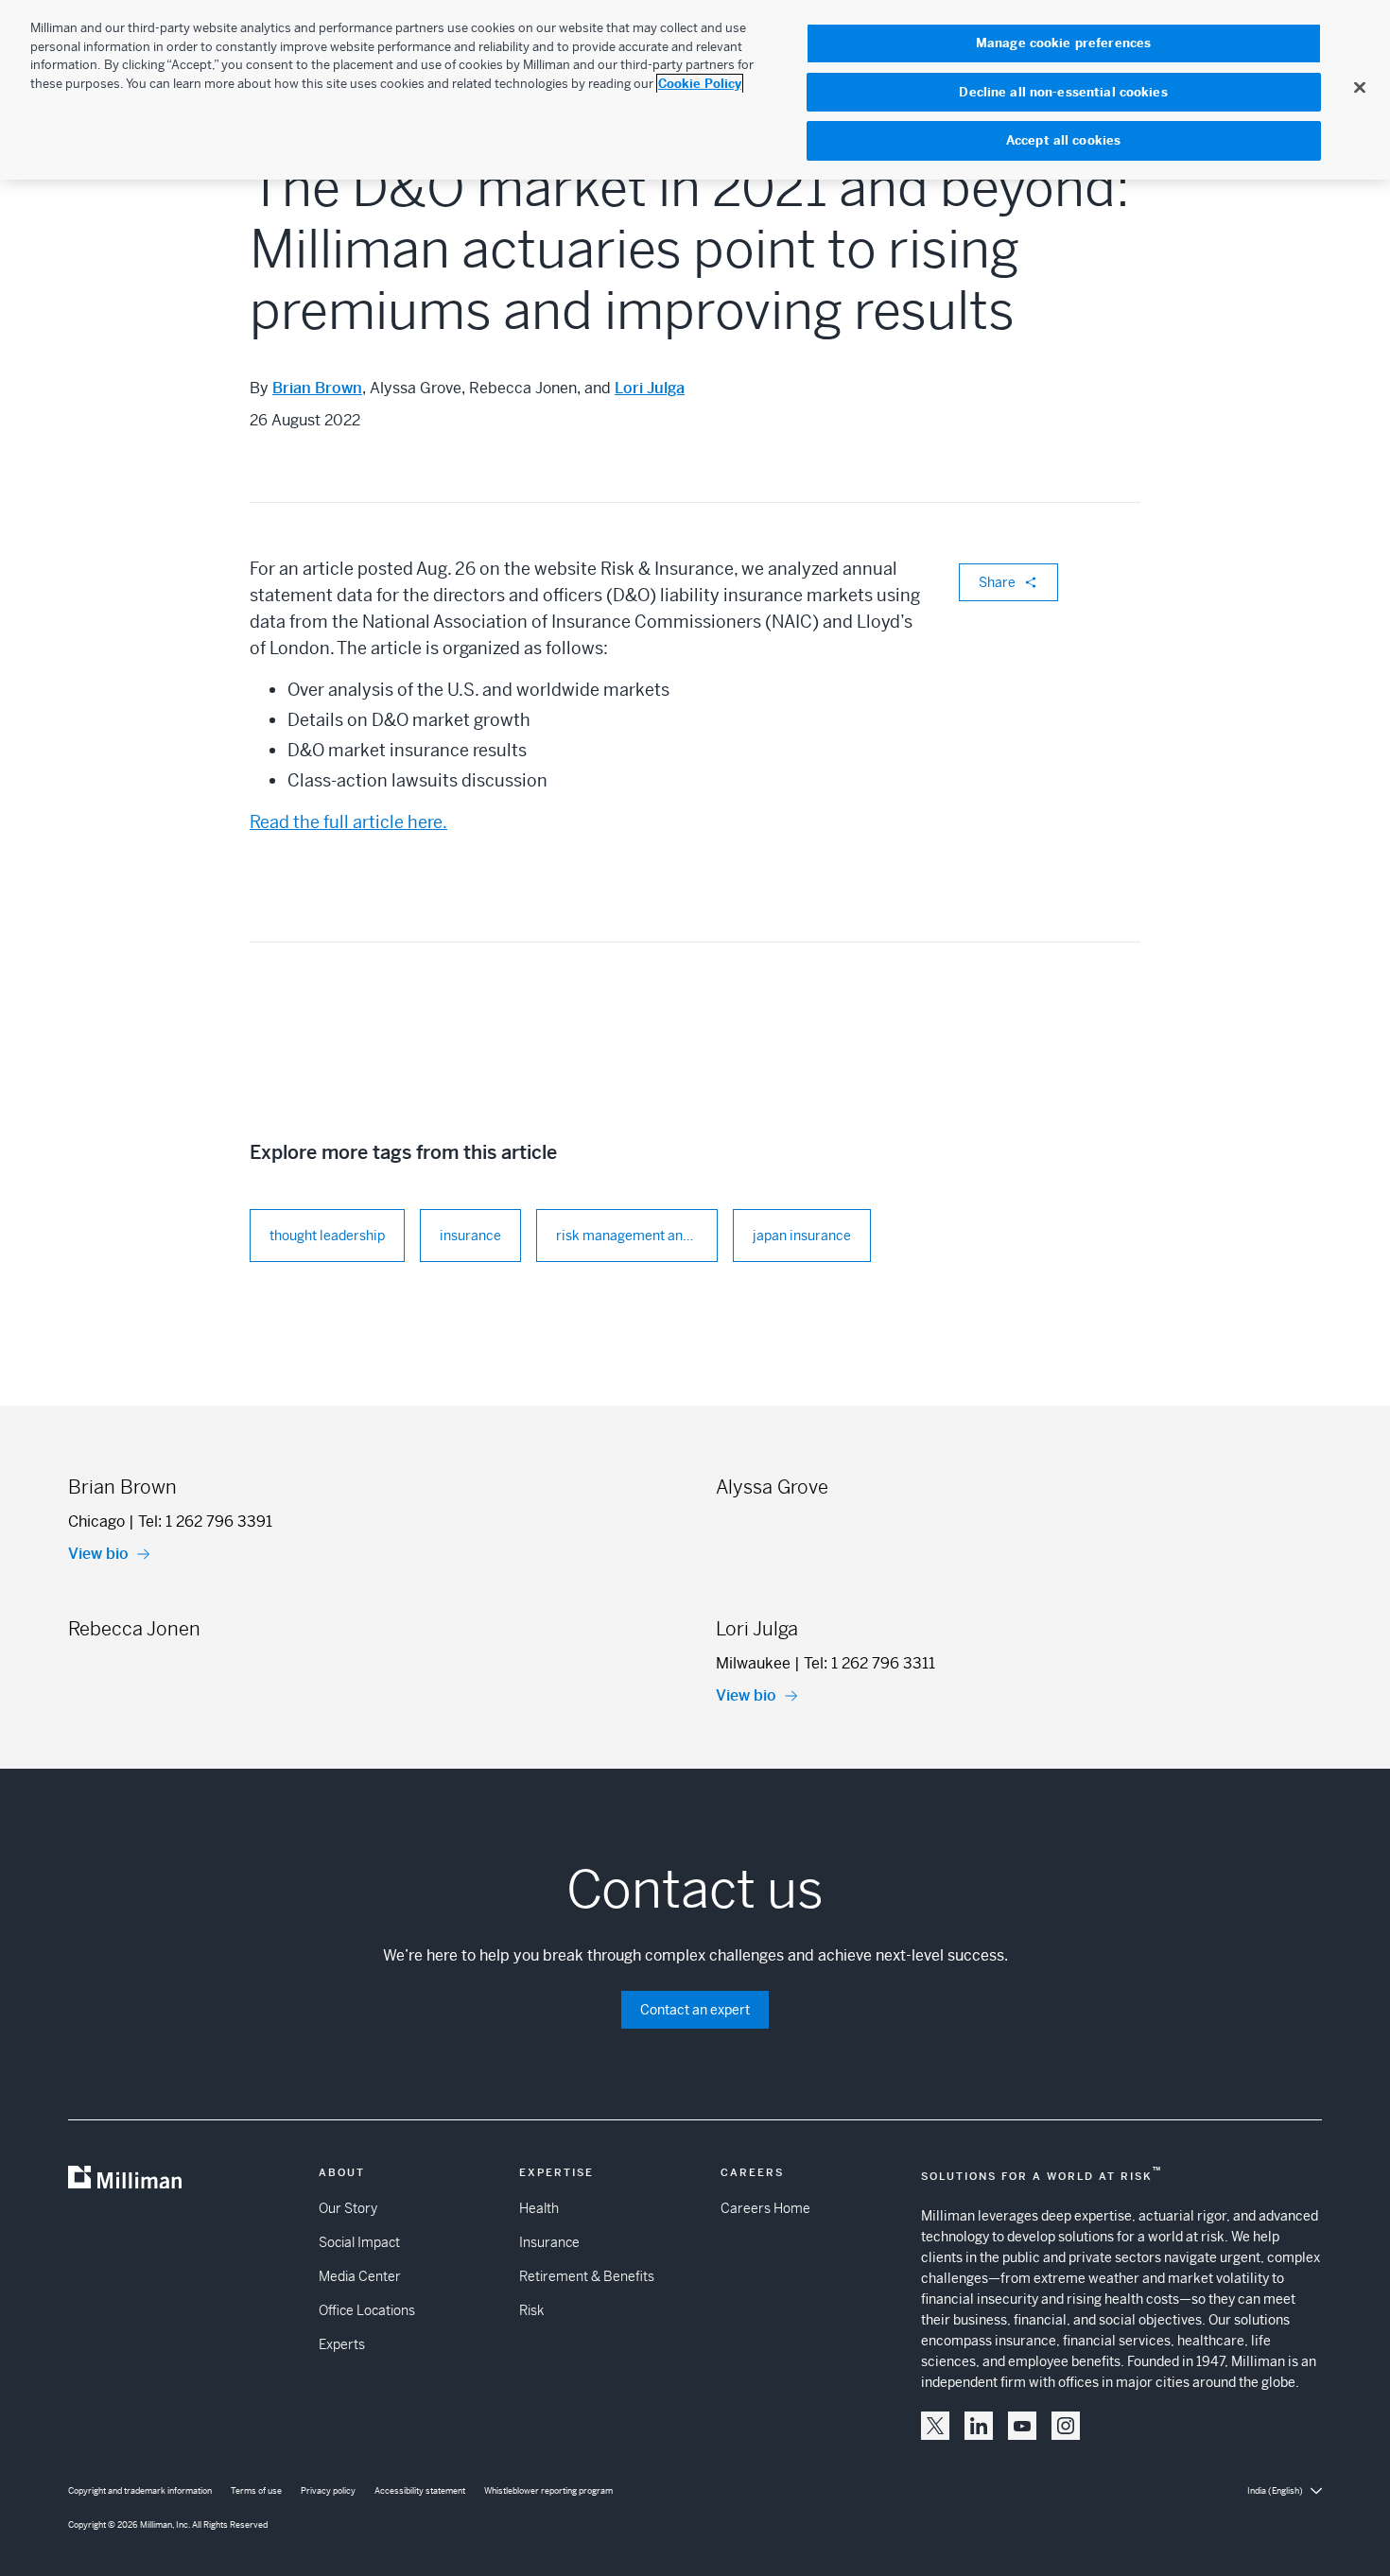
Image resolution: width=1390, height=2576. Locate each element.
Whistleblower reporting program (548, 2491)
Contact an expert (695, 2010)
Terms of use (256, 2491)
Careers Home (765, 2208)
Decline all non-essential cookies (1063, 92)
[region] (695, 90)
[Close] (1360, 87)
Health (539, 2208)
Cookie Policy (700, 84)
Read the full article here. (348, 822)
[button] (935, 2426)
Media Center (360, 2276)
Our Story (348, 2208)
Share (997, 582)
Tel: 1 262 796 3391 (205, 1521)
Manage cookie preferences (1063, 43)
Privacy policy (328, 2491)
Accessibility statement (420, 2491)
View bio (98, 1554)
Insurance (549, 2242)
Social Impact (359, 2242)
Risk (531, 2310)
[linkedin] (979, 2426)
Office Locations (367, 2310)
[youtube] (1022, 2426)
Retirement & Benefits (587, 2276)
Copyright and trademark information (140, 2491)
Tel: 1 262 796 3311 (869, 1663)
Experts (342, 2344)
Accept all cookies (1063, 140)
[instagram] (1066, 2426)
